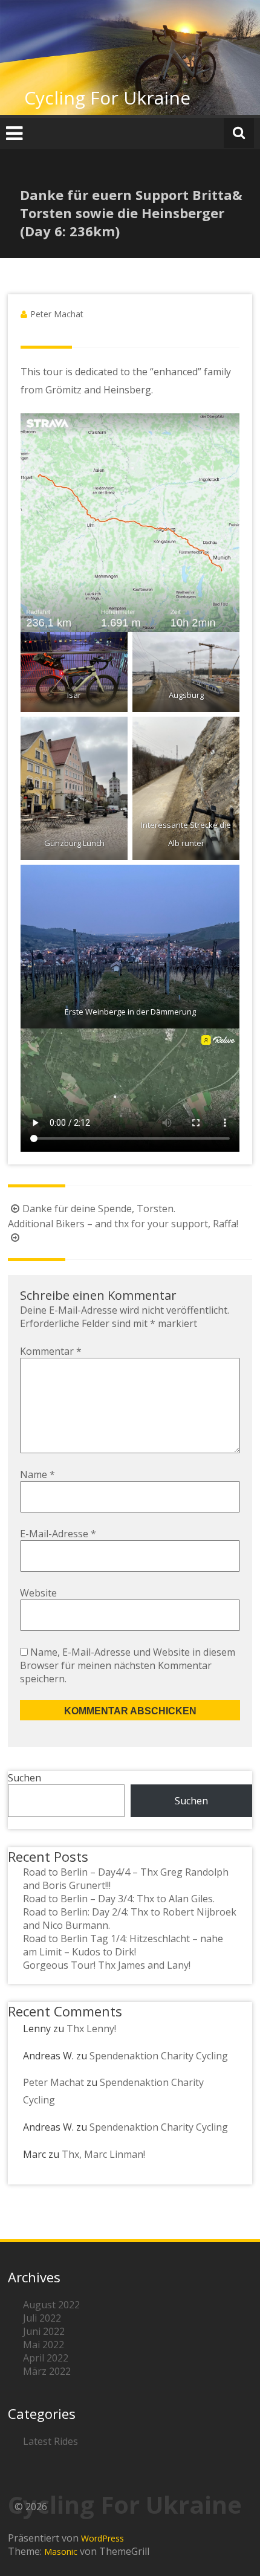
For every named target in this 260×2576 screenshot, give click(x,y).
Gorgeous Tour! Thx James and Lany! (107, 1965)
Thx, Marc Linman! (103, 2154)
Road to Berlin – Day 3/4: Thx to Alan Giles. (119, 1899)
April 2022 (46, 2358)
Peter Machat (57, 314)
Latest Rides (50, 2441)
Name (37, 1474)
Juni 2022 (44, 2331)
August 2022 (51, 2305)
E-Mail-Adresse (58, 1534)
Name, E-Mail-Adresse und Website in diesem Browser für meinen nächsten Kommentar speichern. (128, 1665)
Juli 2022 (42, 2318)
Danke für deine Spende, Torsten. (99, 1209)
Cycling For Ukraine (107, 98)
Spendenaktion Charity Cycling (159, 2056)
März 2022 (47, 2371)
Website (38, 1593)
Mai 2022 (44, 2345)
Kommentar (51, 1351)
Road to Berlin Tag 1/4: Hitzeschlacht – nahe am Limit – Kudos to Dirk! (123, 1945)
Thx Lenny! (91, 2029)
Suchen (24, 1778)
